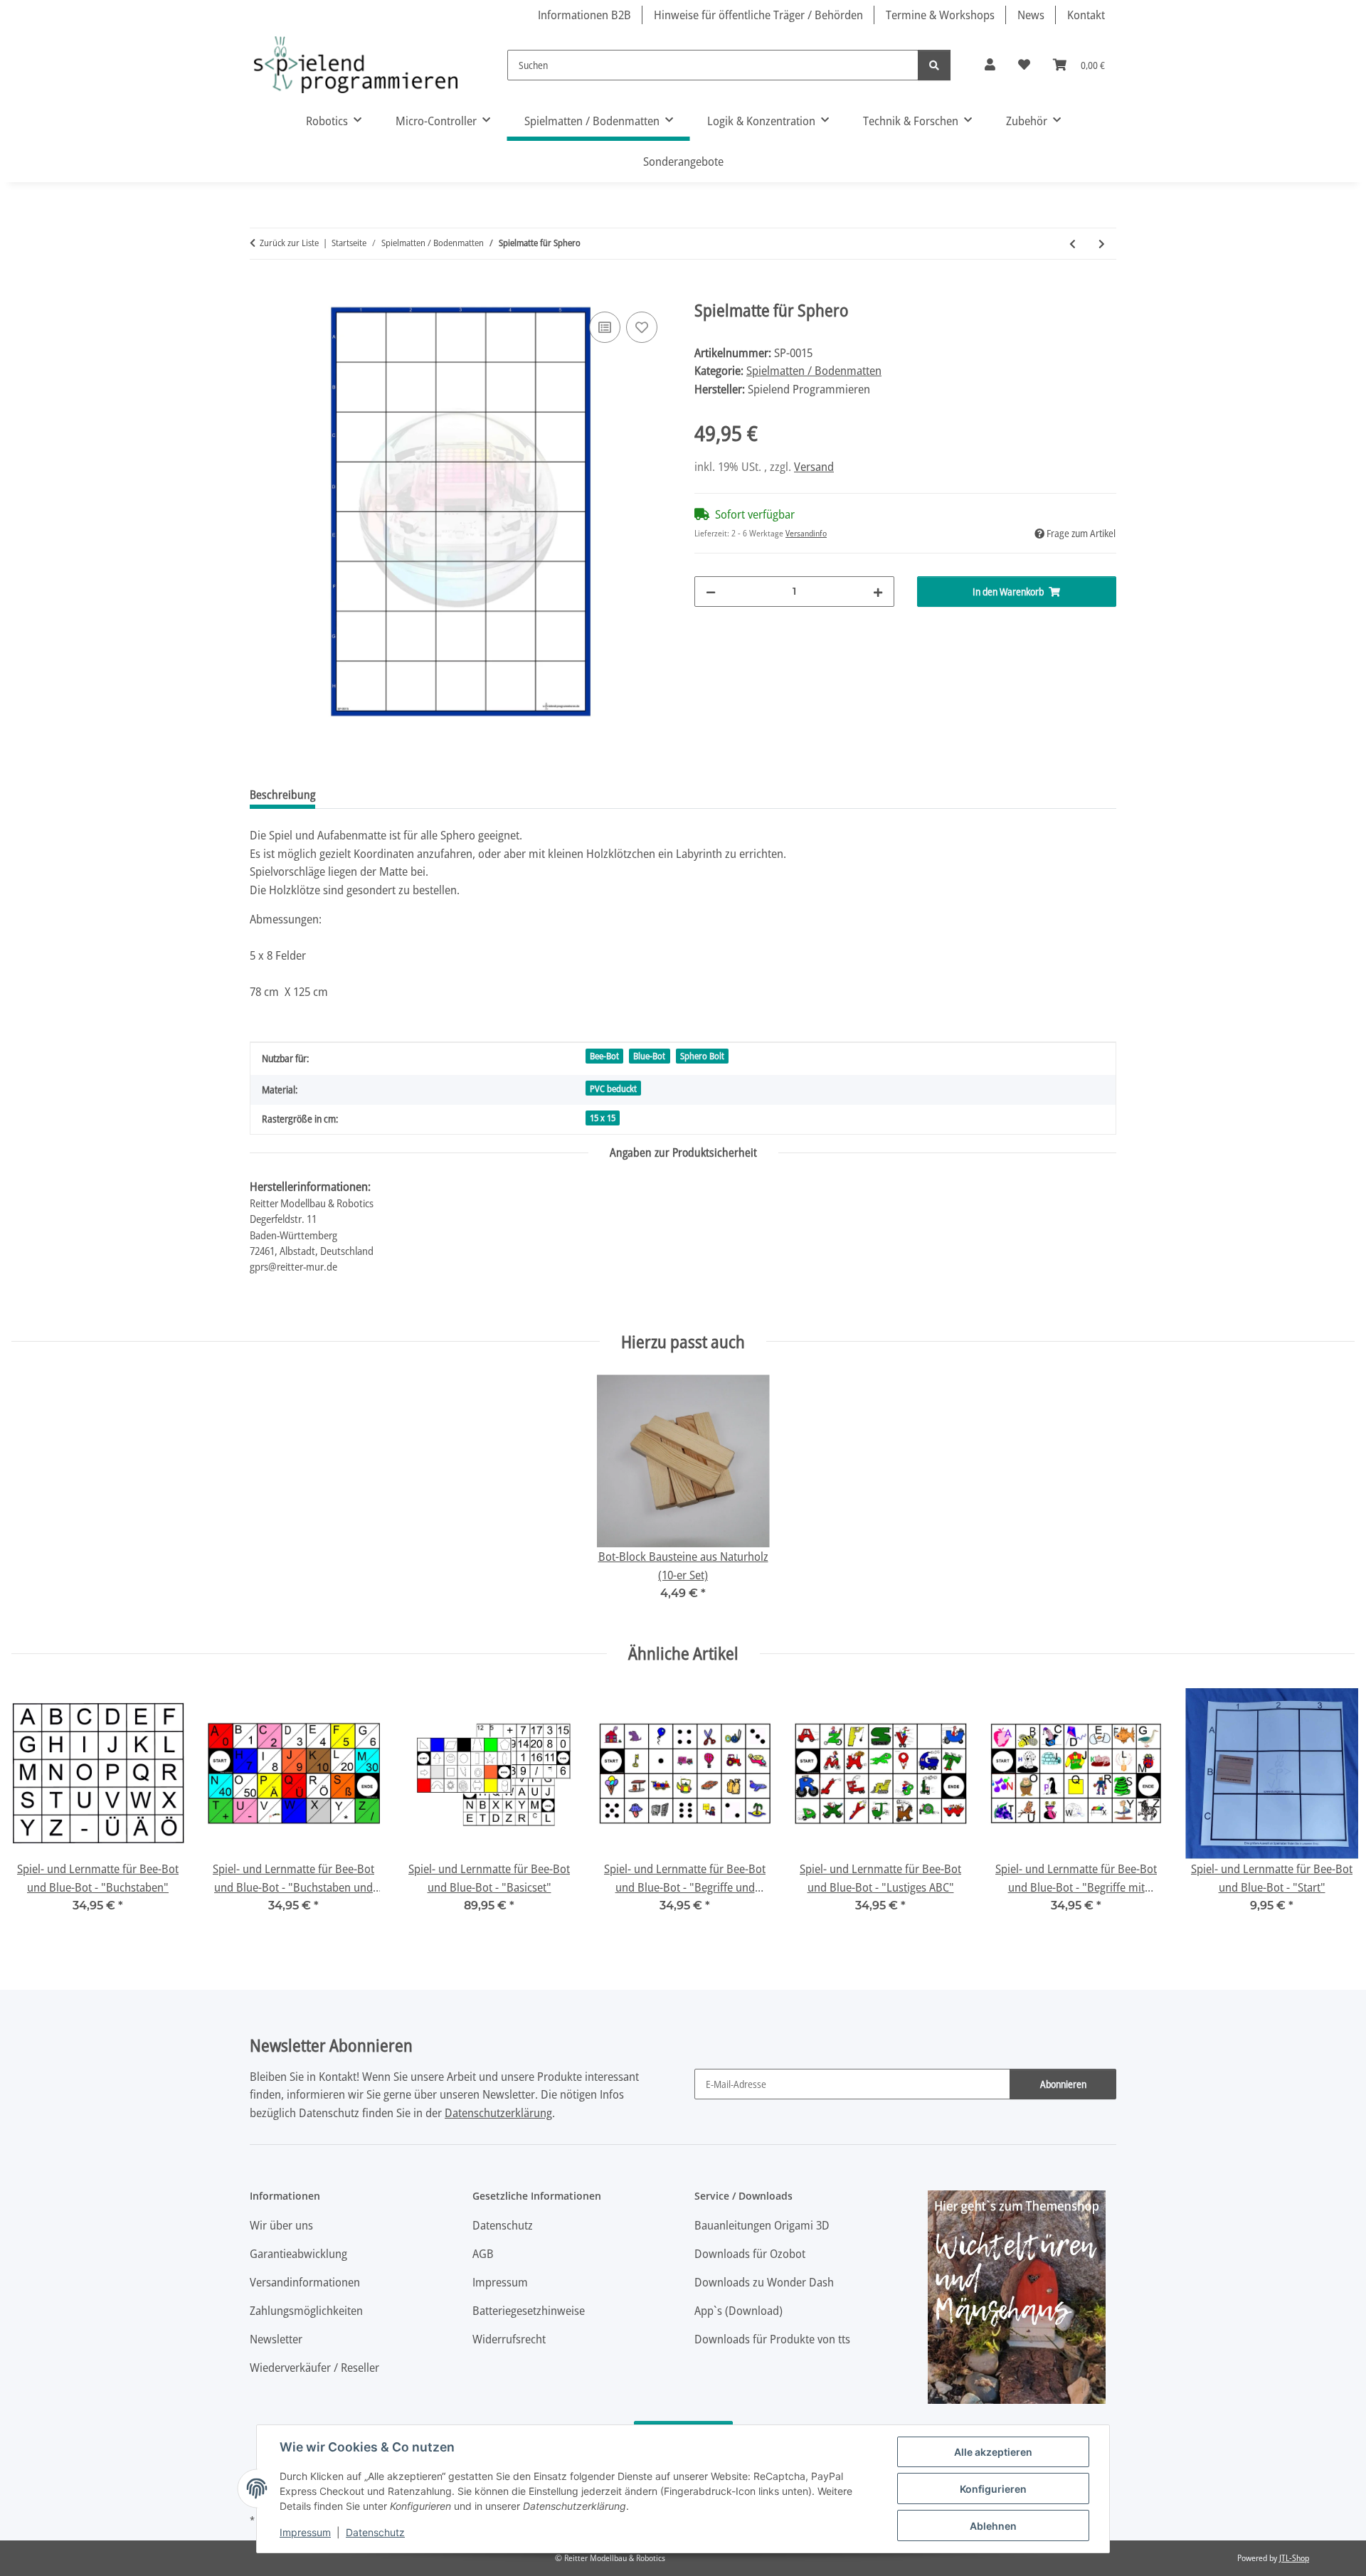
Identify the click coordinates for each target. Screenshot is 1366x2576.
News (1031, 15)
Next (1331, 1810)
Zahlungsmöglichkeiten (306, 2310)
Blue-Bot (649, 1056)
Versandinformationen (305, 2282)
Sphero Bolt (702, 1056)
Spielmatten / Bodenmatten (814, 370)
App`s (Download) (738, 2310)
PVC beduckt (613, 1088)
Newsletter (276, 2339)
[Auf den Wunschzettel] (642, 327)
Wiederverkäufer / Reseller (314, 2367)
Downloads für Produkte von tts (772, 2339)
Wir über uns (281, 2225)
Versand (814, 466)
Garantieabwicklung (298, 2253)
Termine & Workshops (940, 15)
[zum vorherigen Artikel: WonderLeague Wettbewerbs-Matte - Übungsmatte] (1073, 244)
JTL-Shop (1294, 2558)
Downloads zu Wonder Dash (764, 2282)
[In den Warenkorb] (261, 292)
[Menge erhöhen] (878, 592)
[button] (990, 65)
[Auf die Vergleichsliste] (605, 327)
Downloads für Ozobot (750, 2253)
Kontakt (1086, 15)
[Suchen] (934, 65)
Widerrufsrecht (509, 2339)
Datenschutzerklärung (498, 2113)
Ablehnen (993, 2526)
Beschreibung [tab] (282, 795)
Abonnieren (1063, 2084)
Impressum (305, 2532)
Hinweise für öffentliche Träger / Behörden (758, 15)
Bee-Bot (604, 1056)
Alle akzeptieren (993, 2452)
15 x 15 (603, 1118)
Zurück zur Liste (289, 243)
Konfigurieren (993, 2489)
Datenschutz (375, 2532)
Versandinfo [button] (806, 533)
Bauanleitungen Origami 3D (762, 2225)
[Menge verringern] (711, 592)
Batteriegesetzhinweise (529, 2310)
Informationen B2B (584, 15)
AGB (483, 2253)
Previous (35, 1810)
